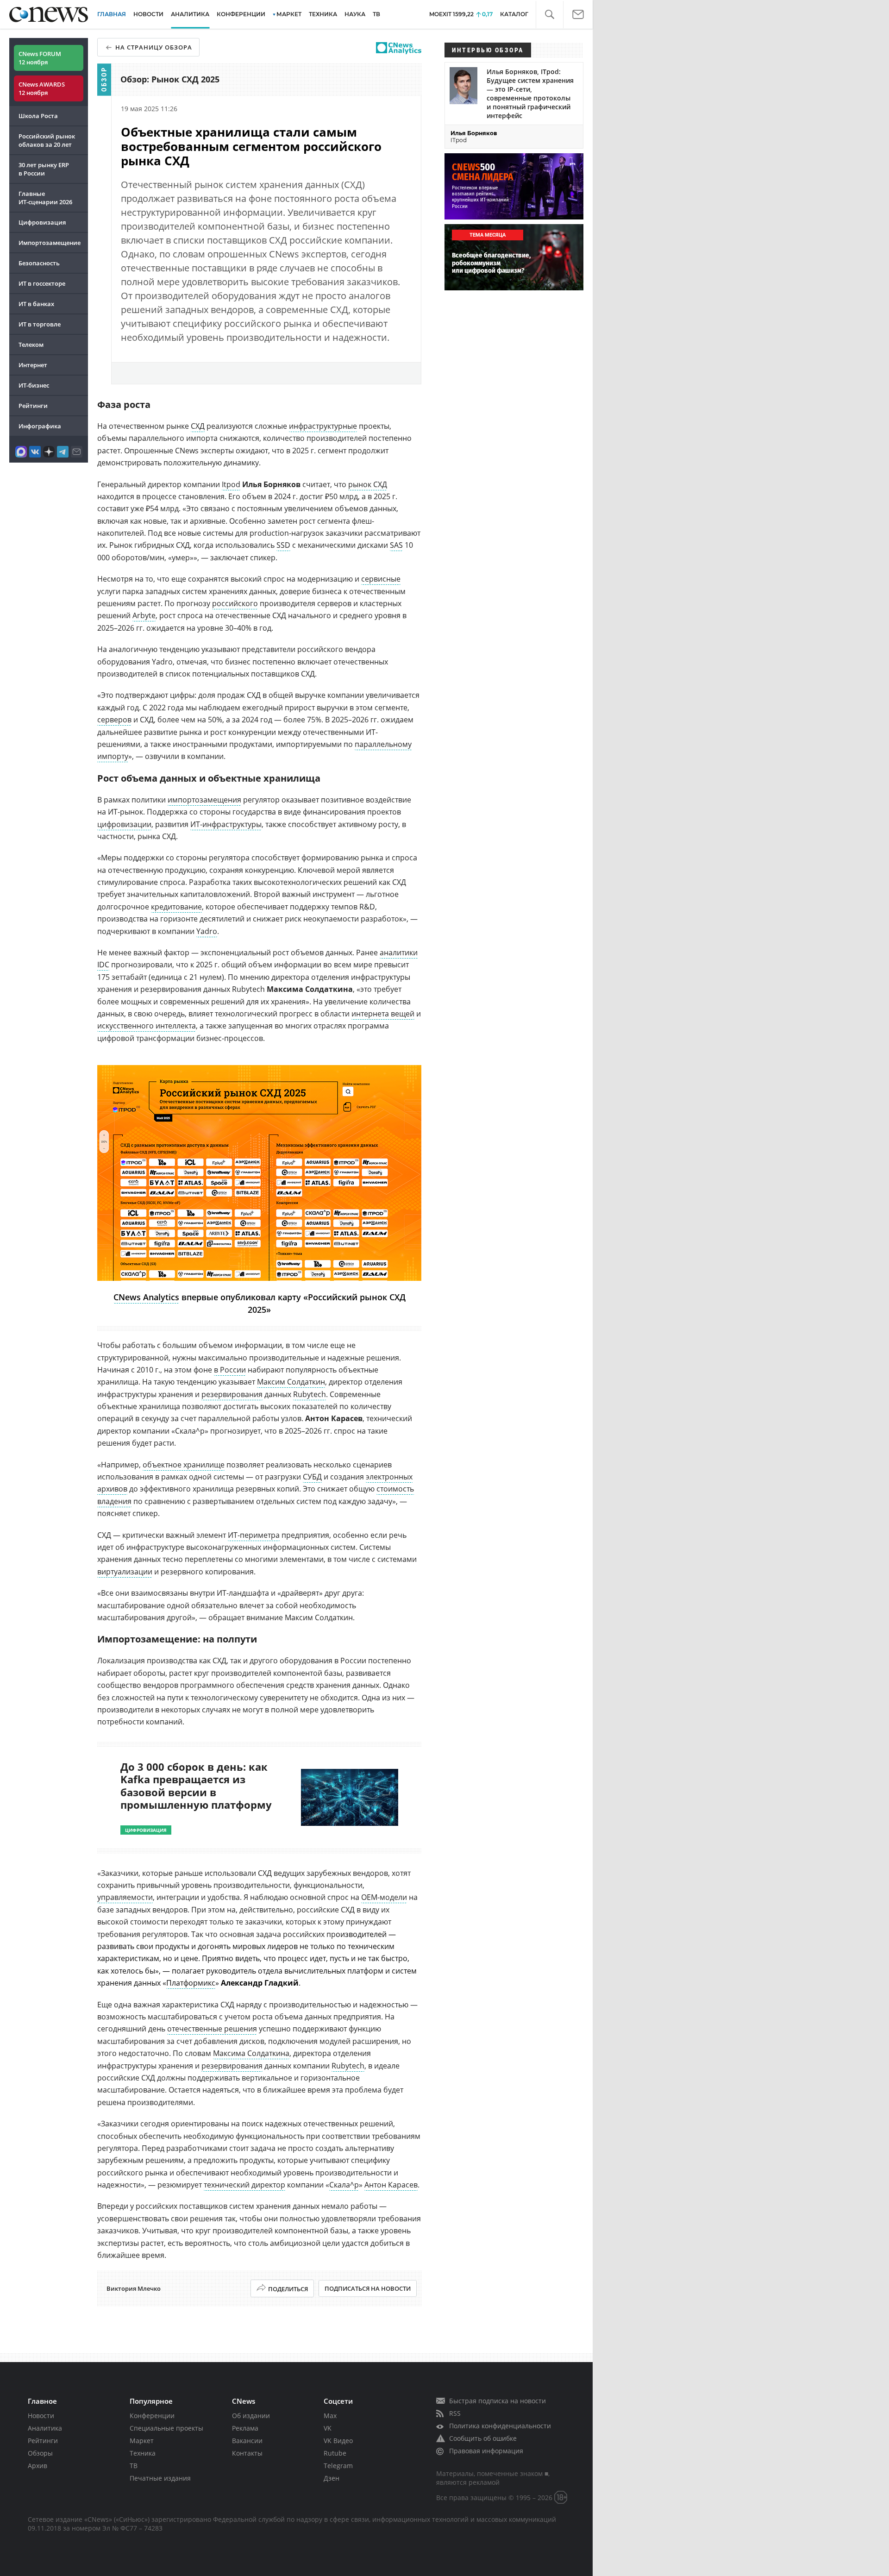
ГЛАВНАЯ (112, 14)
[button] (549, 15)
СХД (198, 426)
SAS (396, 545)
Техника (143, 2453)
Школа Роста (38, 116)
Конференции (152, 2416)
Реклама (245, 2428)
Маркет (142, 2441)
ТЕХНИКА (323, 14)
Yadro (207, 931)
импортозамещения (204, 800)
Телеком (31, 345)
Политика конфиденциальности (500, 2426)
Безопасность (39, 263)
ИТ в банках (36, 304)
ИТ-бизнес (34, 385)
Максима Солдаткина (251, 2053)
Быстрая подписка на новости (498, 2401)
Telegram (338, 2466)
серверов (114, 720)
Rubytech (310, 1394)
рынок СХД (368, 484)
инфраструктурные (323, 426)
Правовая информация (486, 2451)
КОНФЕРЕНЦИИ (241, 14)
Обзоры (40, 2453)
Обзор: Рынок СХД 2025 (170, 79)
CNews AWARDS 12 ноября (42, 88)
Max (330, 2416)
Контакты (247, 2453)
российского (235, 603)
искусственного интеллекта (147, 1026)
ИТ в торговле (40, 324)
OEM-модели (384, 1897)
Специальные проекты (166, 2428)
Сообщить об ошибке (483, 2438)
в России (230, 1370)
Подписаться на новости (368, 2288)
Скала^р (344, 2185)
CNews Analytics (146, 1297)
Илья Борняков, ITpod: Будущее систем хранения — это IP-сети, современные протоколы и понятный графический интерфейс (530, 94)
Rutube (335, 2453)
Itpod (231, 484)
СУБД (312, 1477)
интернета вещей (383, 1014)
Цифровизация (42, 222)
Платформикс (191, 1983)
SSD (283, 545)
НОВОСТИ (148, 14)
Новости (41, 2416)
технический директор (244, 2185)
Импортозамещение (50, 243)
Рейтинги (33, 406)
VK (328, 2428)
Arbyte (144, 615)
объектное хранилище (184, 1465)
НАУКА (355, 14)
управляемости (125, 1897)
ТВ (376, 14)
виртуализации (125, 1572)
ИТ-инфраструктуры (226, 824)
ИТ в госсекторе (42, 283)
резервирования (232, 1394)
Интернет (33, 365)
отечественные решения (212, 2029)
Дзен (332, 2478)
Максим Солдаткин (291, 1382)
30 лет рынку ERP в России (44, 169)
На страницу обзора (154, 47)
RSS (455, 2413)
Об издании (251, 2416)
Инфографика (40, 426)
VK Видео (338, 2441)
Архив (38, 2466)
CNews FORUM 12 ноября (40, 58)
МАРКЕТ (289, 14)
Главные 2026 (45, 198)
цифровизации (124, 824)
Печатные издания (160, 2478)
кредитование (176, 907)
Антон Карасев (391, 2185)
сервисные (381, 579)
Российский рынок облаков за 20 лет (47, 140)
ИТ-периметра (254, 1535)
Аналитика (190, 14)
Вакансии (247, 2441)
